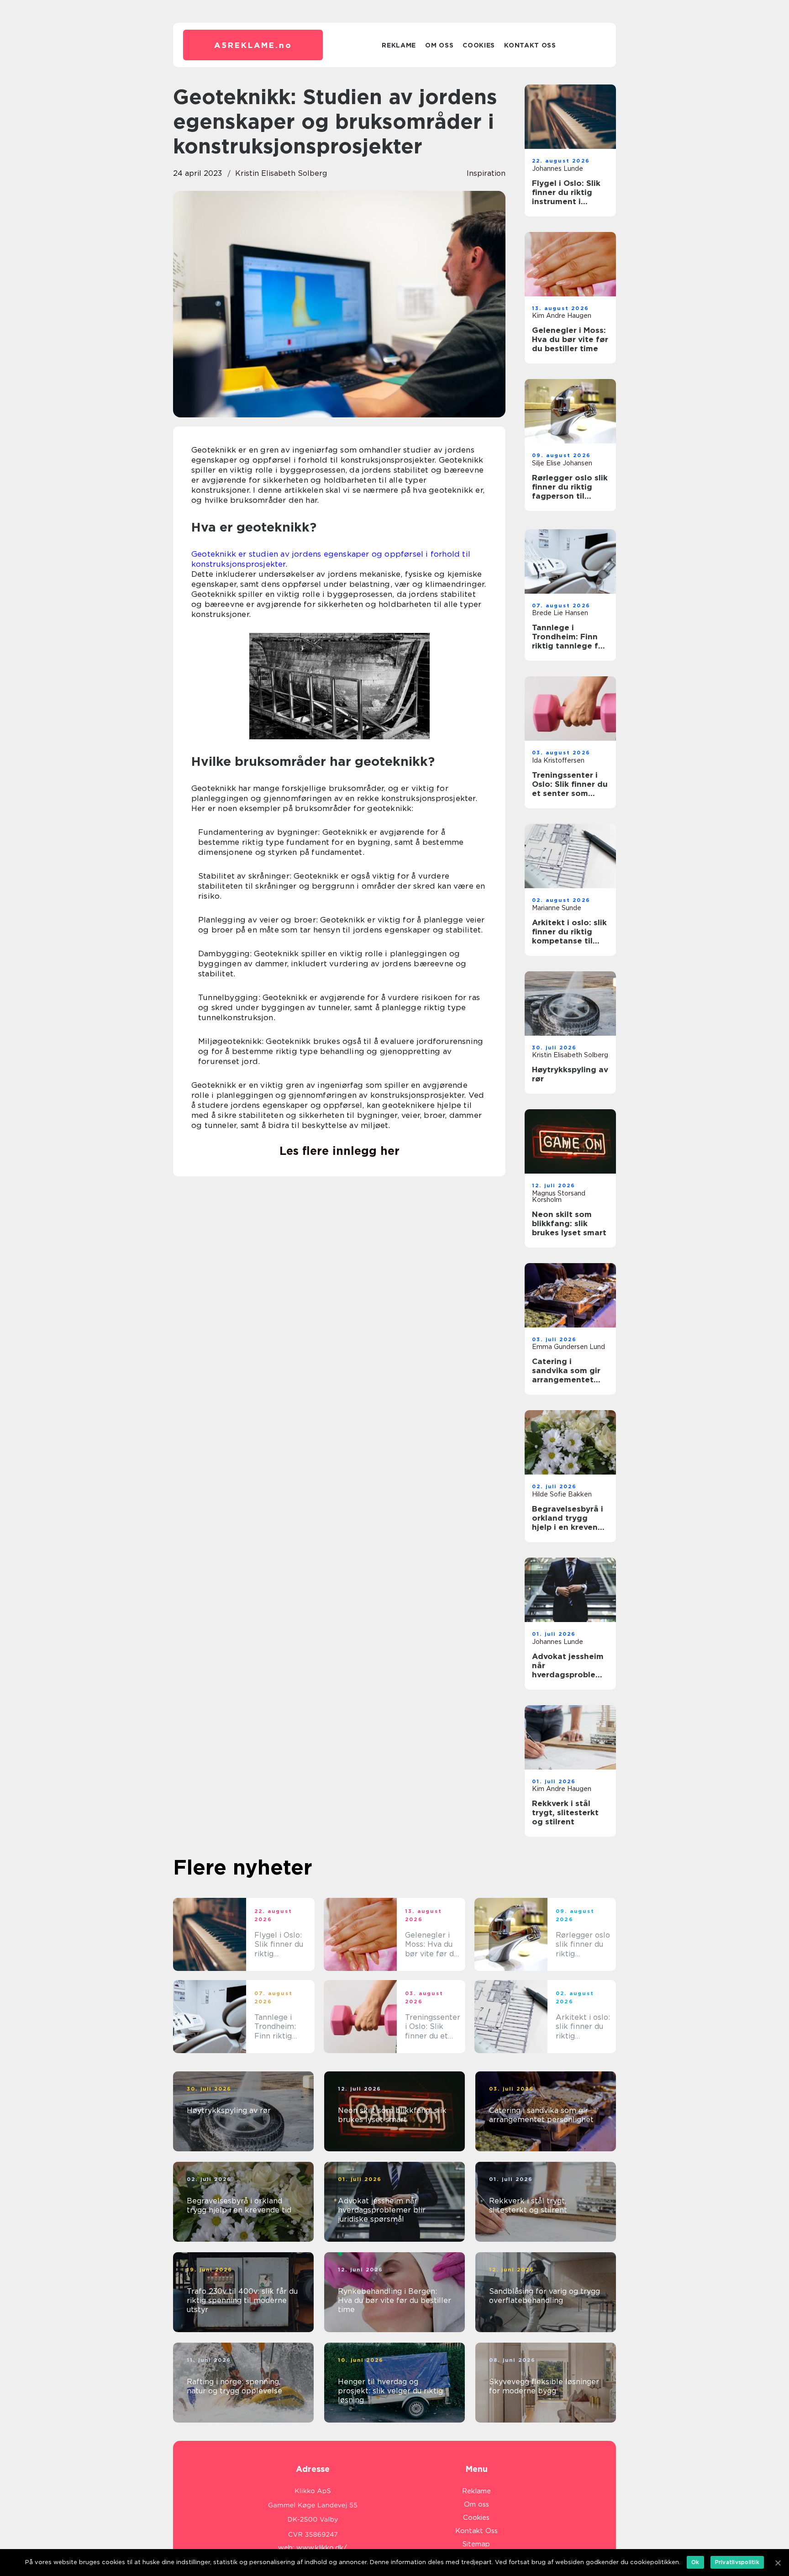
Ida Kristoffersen (558, 760)
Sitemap (476, 2544)
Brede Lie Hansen (560, 613)
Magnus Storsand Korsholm (559, 1196)
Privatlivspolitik (737, 2562)
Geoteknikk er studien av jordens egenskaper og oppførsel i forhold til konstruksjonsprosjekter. (331, 559)
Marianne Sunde (557, 908)
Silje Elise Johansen (562, 463)
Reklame (399, 45)
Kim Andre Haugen (562, 316)
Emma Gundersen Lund (568, 1347)
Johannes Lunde (558, 169)
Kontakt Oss (530, 45)
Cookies (479, 45)
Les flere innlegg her (339, 1151)
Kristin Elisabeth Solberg (281, 173)
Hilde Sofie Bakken (562, 1494)
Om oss (439, 45)
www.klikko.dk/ (322, 2548)
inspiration (486, 173)
